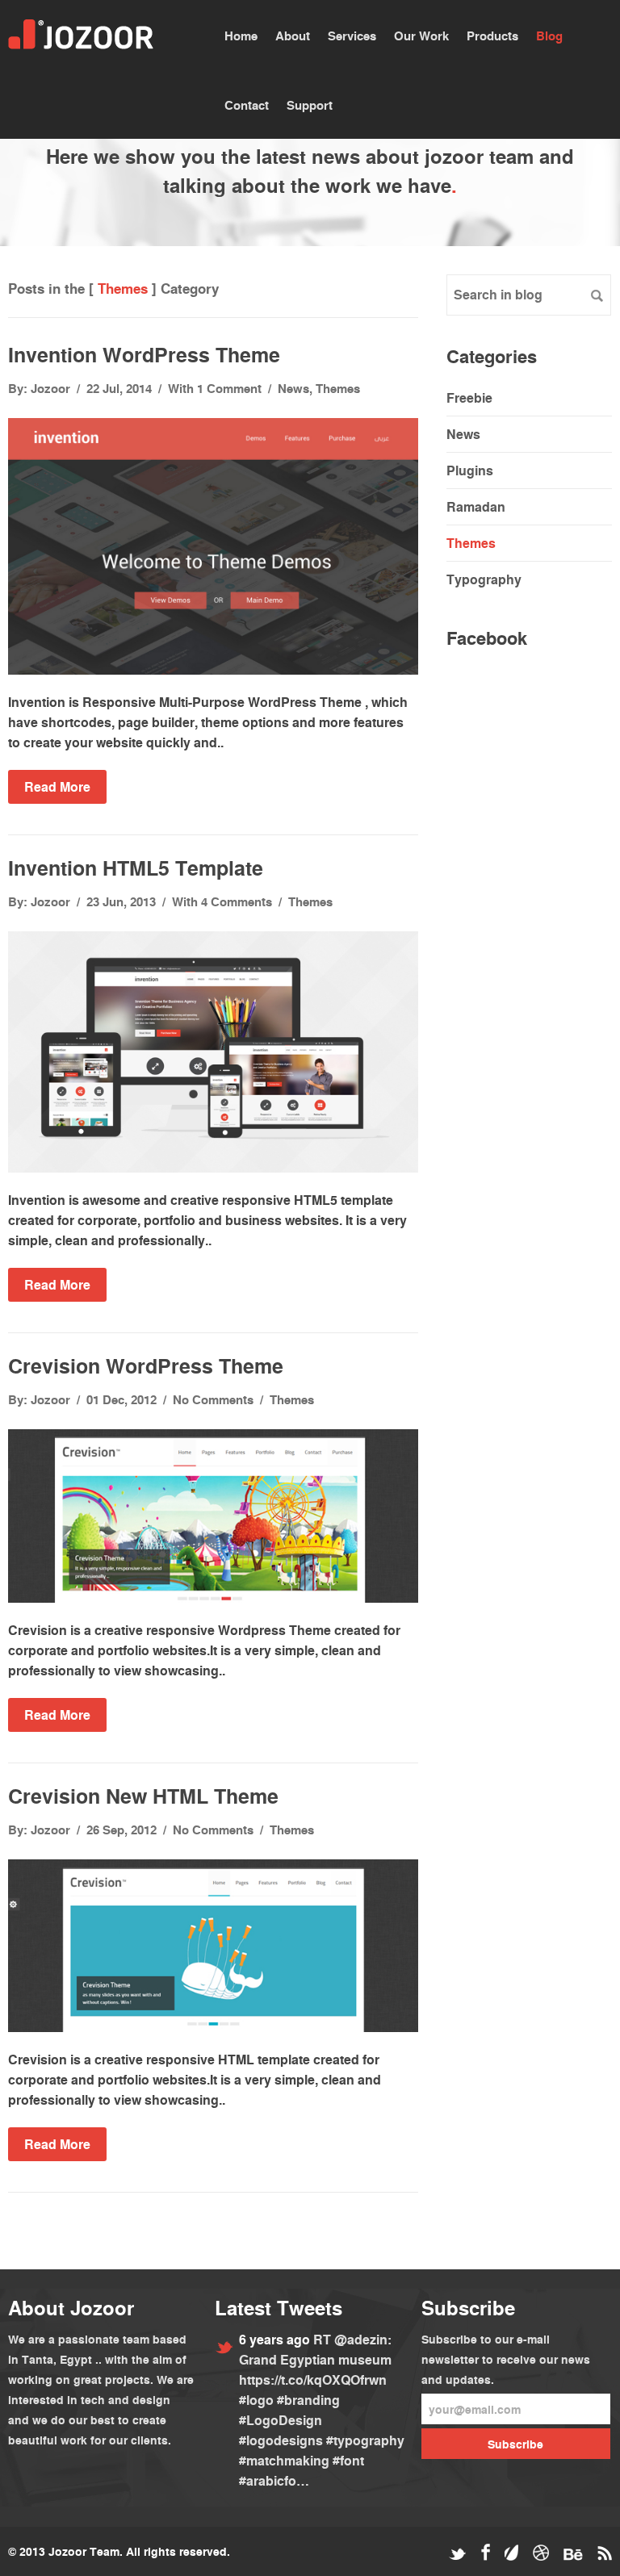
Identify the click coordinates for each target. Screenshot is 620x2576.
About (293, 36)
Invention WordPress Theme (144, 354)
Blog (549, 36)
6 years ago (276, 2339)
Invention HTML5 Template (136, 868)
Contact (247, 105)
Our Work (421, 36)
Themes (338, 388)
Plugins (470, 470)
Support (310, 105)
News (293, 388)
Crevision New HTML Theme (143, 1796)
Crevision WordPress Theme (146, 1365)
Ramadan (476, 506)
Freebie (469, 397)
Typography (484, 579)
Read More (57, 786)
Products (492, 36)
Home (241, 36)
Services (352, 36)
